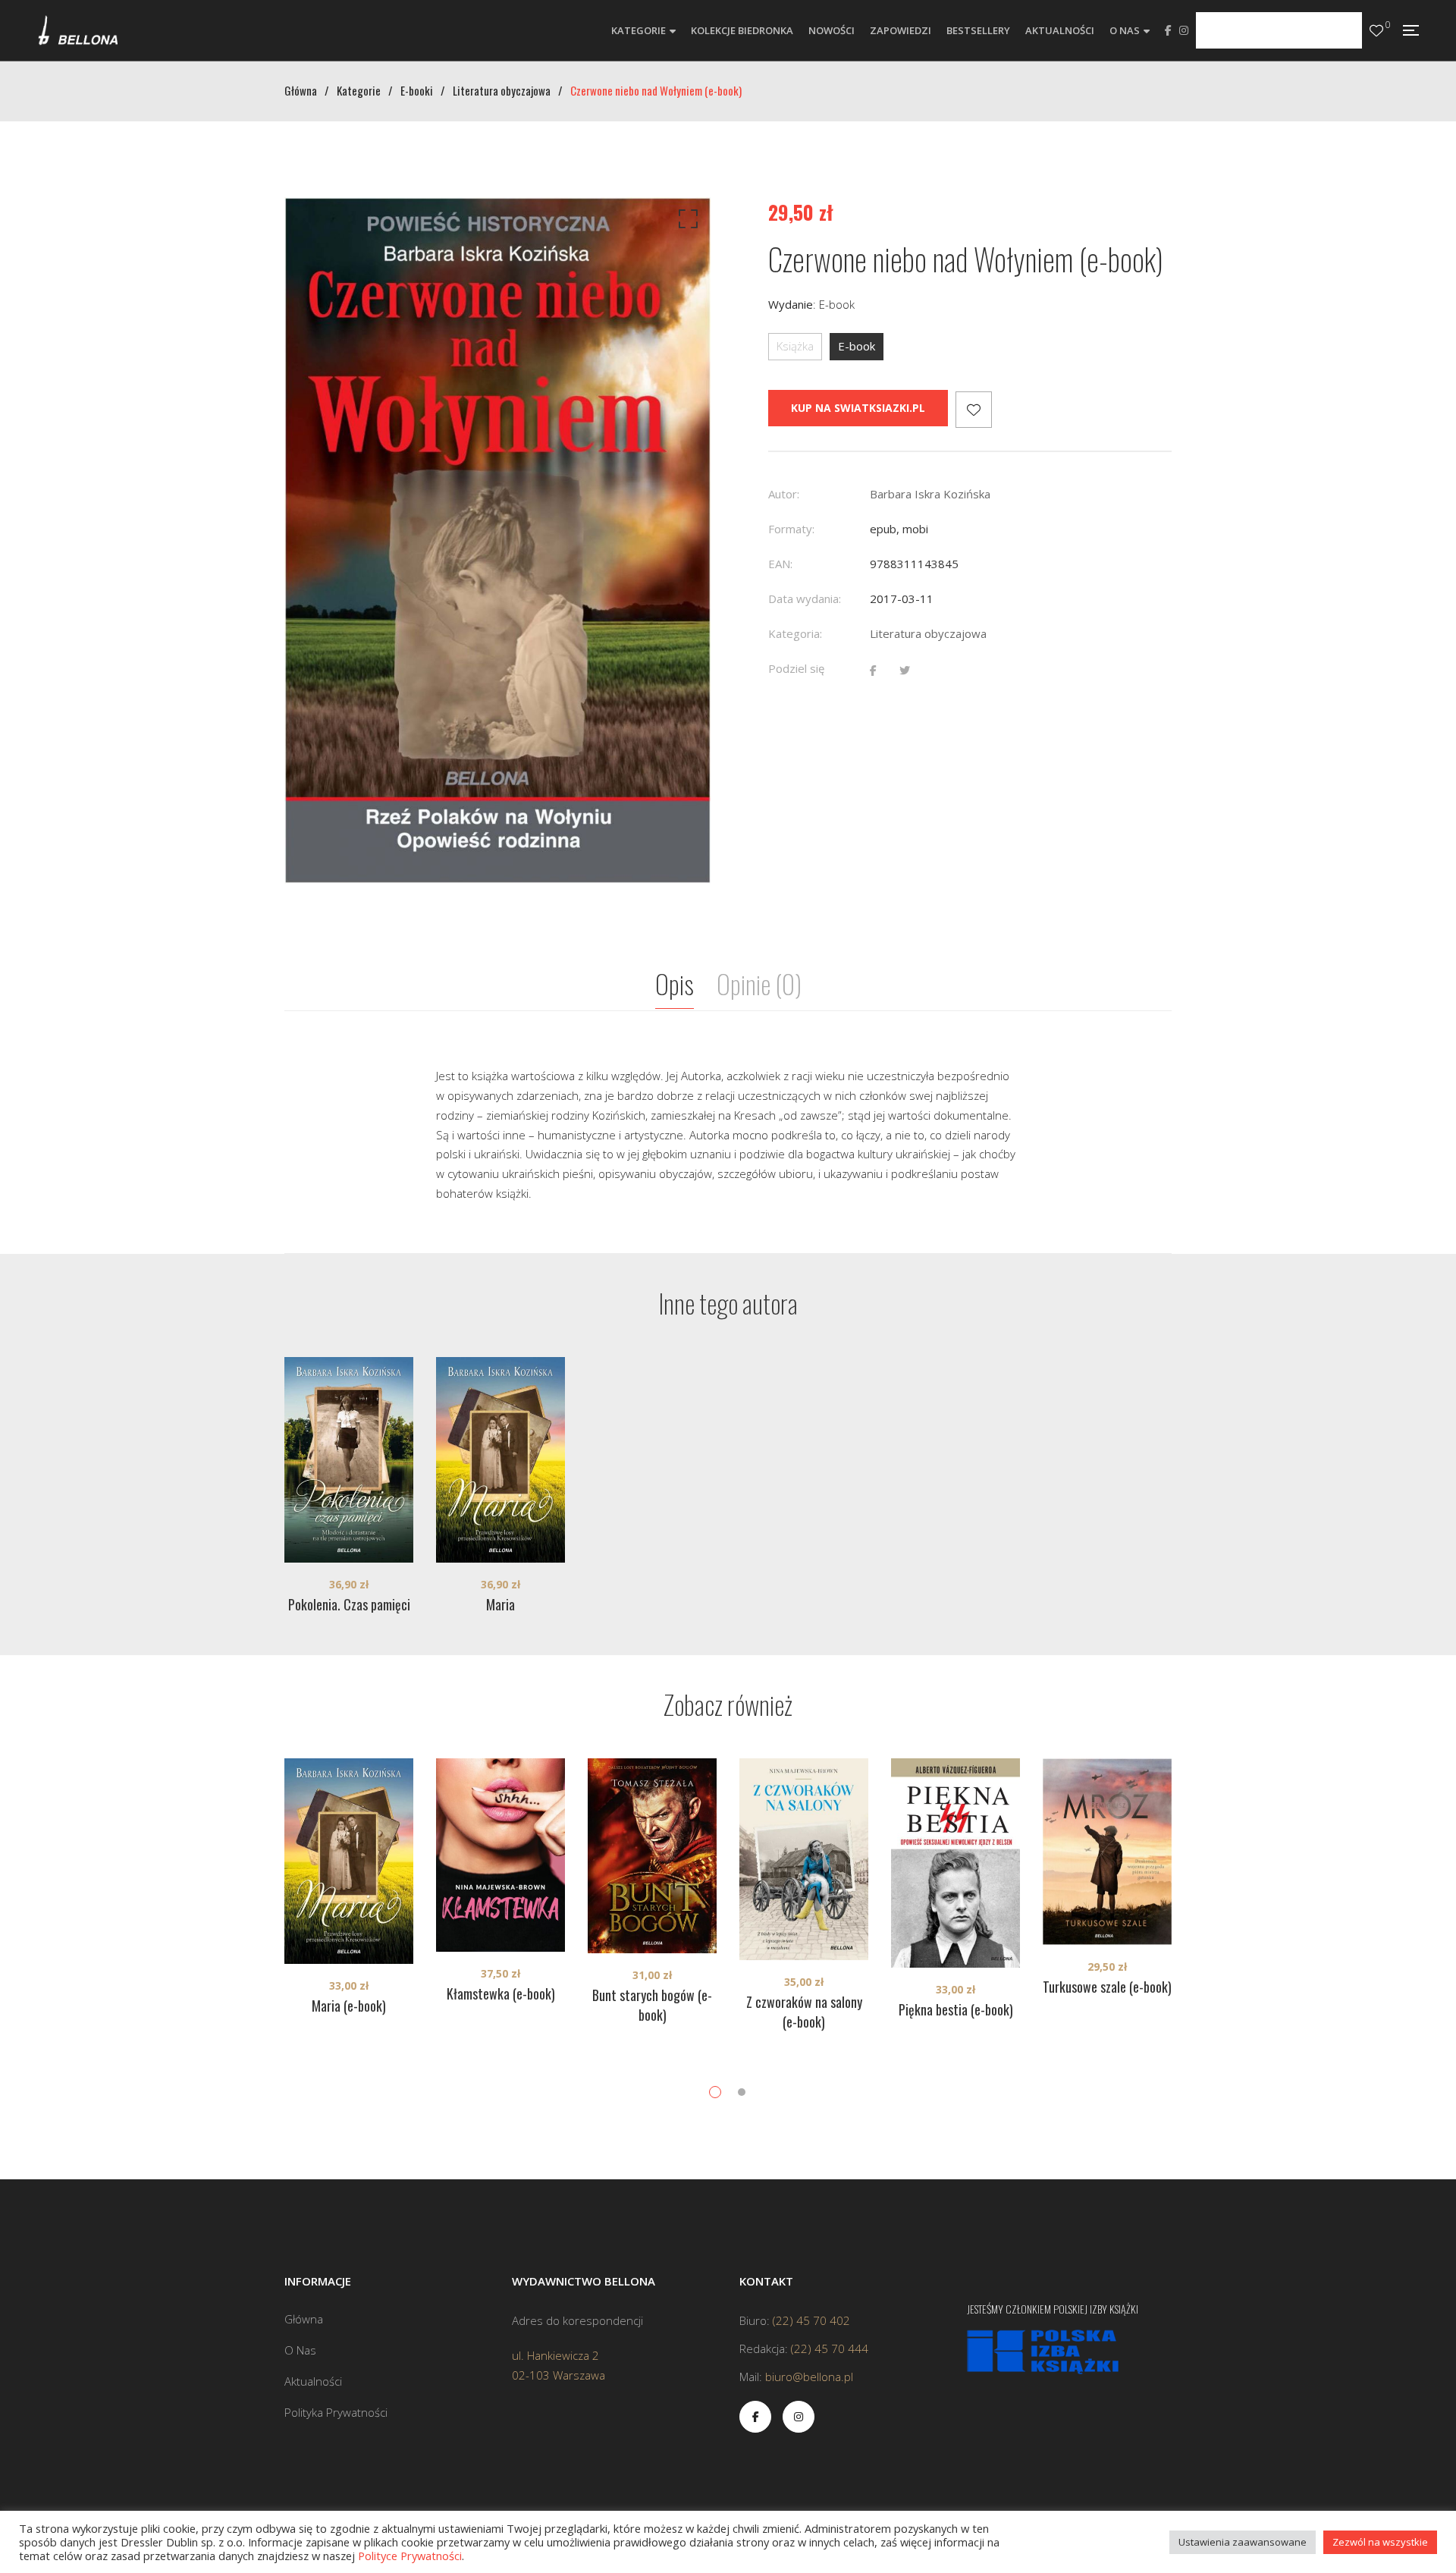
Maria (500, 1604)
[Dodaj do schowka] (974, 410)
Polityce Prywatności (410, 2556)
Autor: (784, 494)
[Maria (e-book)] (349, 1861)
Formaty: (791, 529)
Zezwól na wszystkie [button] (1380, 2542)
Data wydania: (805, 598)
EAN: (780, 564)
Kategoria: (795, 633)
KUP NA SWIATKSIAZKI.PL (858, 408)
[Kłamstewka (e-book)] (500, 1855)
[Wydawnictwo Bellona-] (78, 30)
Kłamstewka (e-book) (501, 1993)
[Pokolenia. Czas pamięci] (349, 1460)
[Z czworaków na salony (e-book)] (804, 1859)
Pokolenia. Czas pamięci (349, 1604)
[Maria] (500, 1460)
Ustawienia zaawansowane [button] (1243, 2542)
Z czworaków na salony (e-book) (804, 2012)
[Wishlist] (1376, 31)
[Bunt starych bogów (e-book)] (652, 1856)
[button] (686, 222)
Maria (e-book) (349, 2006)
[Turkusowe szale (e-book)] (1107, 1852)
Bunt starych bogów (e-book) (652, 2005)
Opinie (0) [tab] (759, 983)
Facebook (1168, 30)
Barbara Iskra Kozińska (930, 494)
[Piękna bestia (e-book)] (955, 1863)
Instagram (1184, 30)
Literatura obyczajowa (928, 633)
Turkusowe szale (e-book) (1107, 1987)
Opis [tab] (675, 983)
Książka (795, 346)
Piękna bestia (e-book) (956, 2009)
